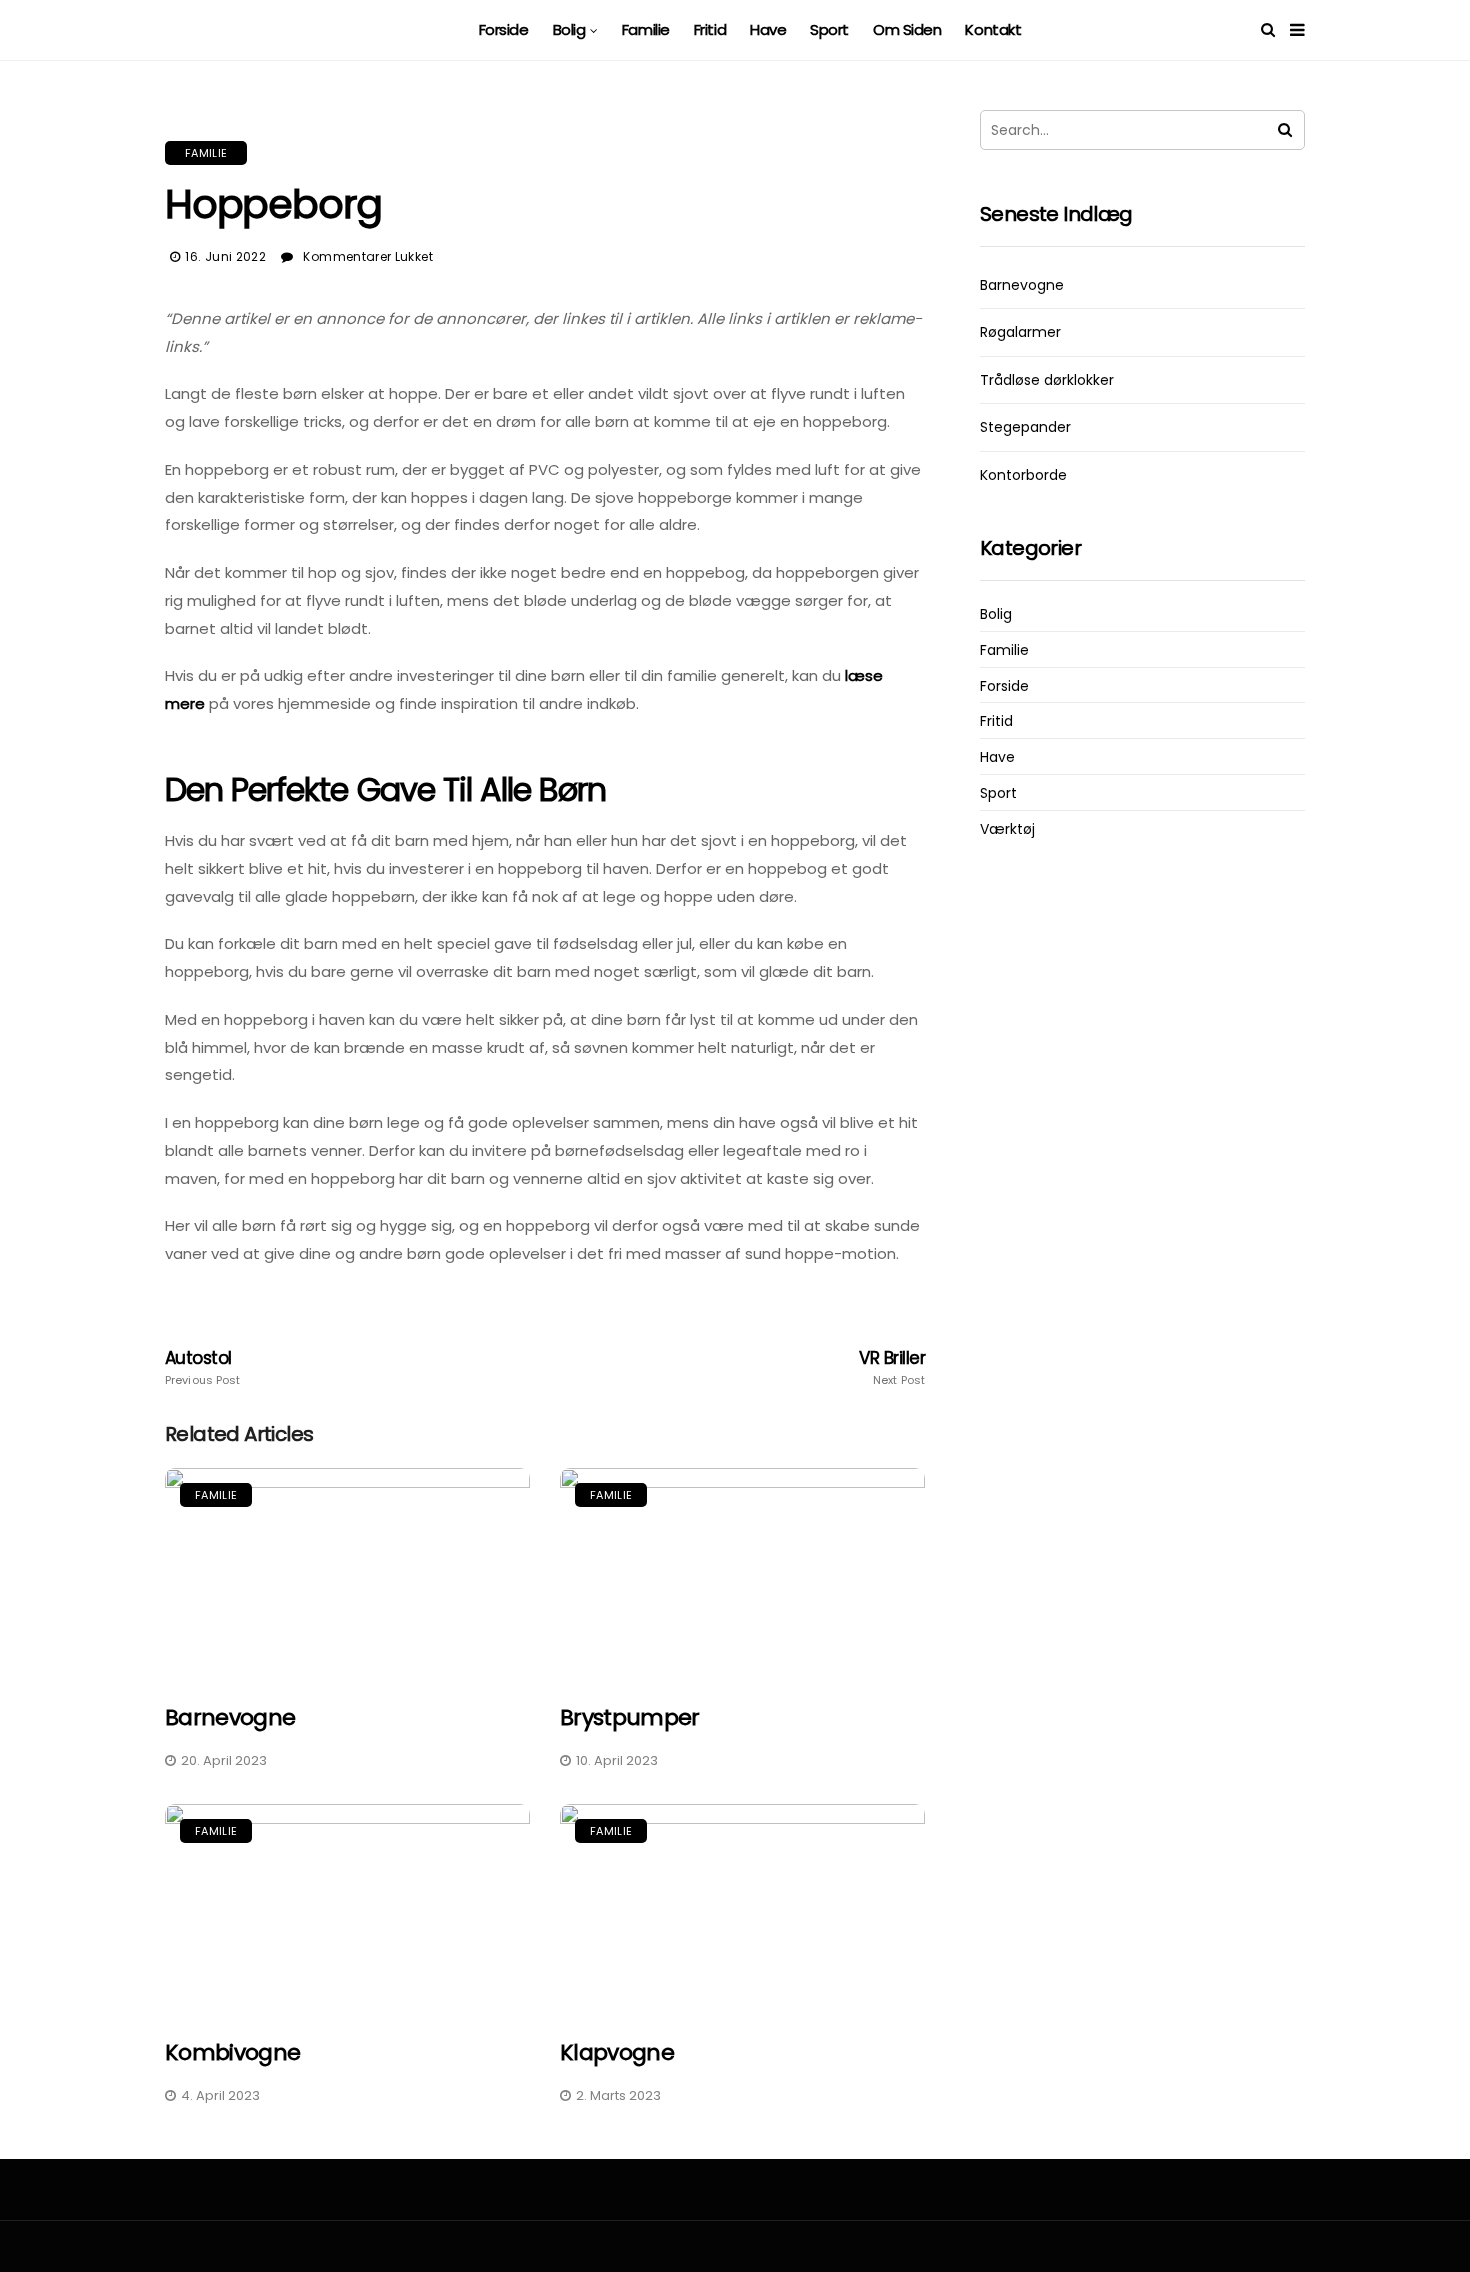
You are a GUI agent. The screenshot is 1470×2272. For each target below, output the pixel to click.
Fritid (710, 29)
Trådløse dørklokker (1047, 380)
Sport (829, 29)
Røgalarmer (1020, 332)
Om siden (907, 29)
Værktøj (1007, 829)
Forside (504, 29)
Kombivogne (232, 2052)
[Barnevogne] (347, 1573)
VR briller (892, 1368)
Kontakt (993, 29)
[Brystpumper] (742, 1573)
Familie (646, 29)
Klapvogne (617, 2052)
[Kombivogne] (347, 1909)
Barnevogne (230, 1717)
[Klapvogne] (742, 1909)
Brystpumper (630, 1717)
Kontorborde (1023, 475)
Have (768, 29)
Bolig (569, 29)
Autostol (202, 1368)
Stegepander (1025, 427)
